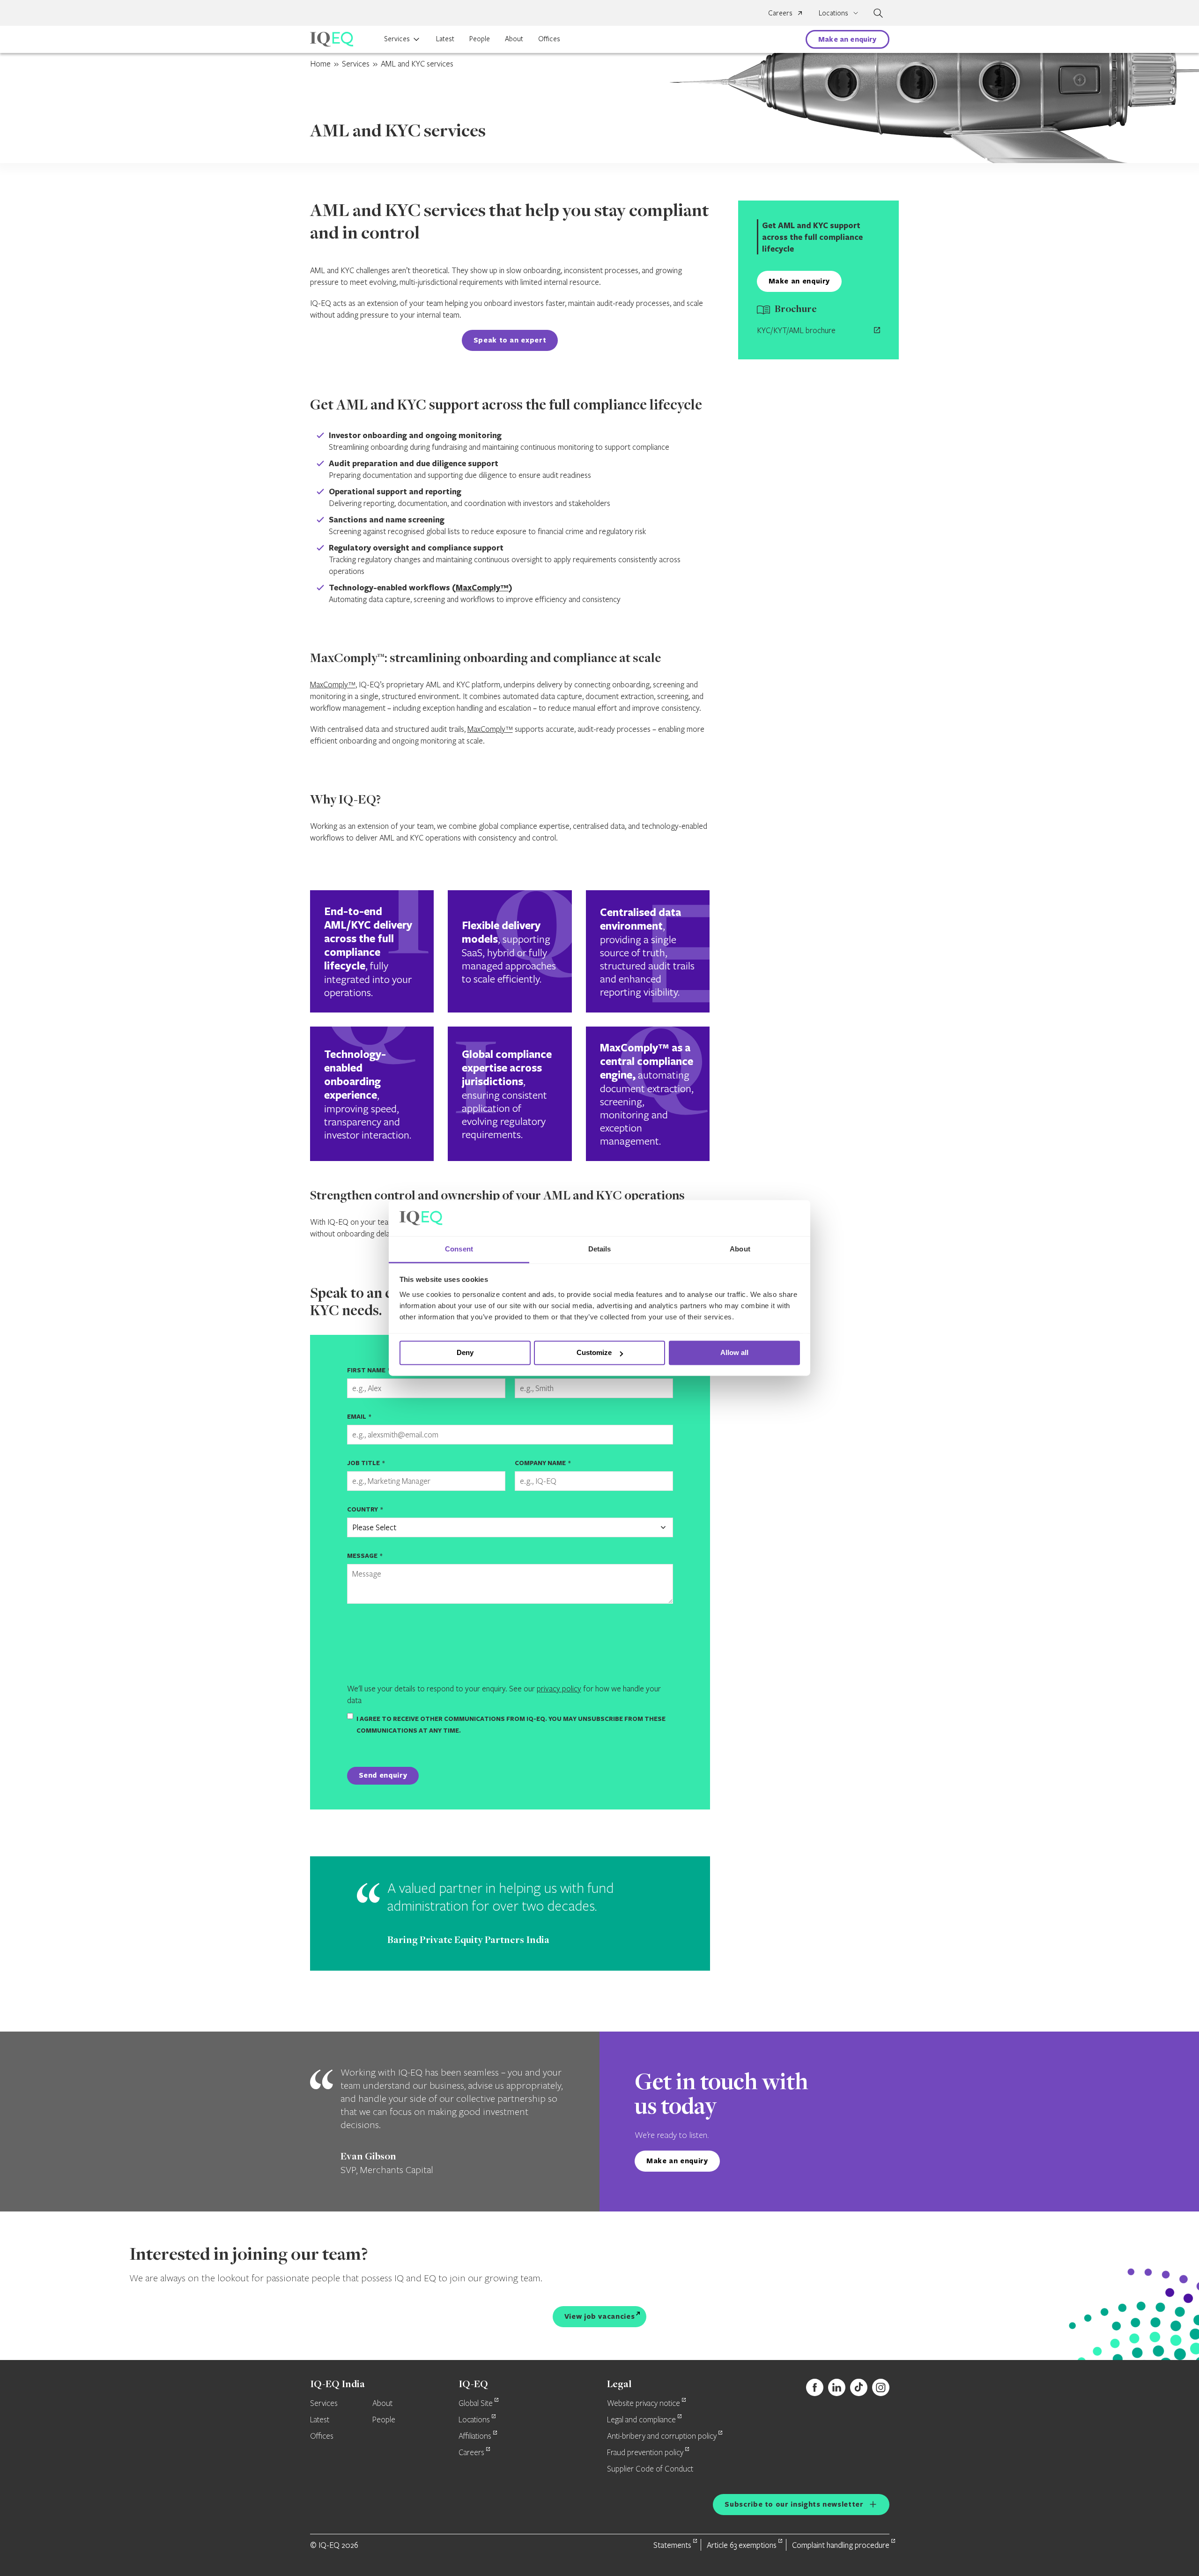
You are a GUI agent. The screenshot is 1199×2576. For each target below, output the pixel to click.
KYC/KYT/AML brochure (796, 330)
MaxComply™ (482, 587)
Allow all (734, 1353)
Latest (445, 38)
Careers (780, 13)
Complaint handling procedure (841, 2545)
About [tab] (740, 1249)
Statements (672, 2545)
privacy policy (559, 1688)
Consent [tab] (459, 1249)
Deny (465, 1353)
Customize (594, 1353)
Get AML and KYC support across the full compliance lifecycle (812, 237)
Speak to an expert (510, 340)
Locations (474, 2420)
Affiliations (475, 2436)
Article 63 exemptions (742, 2545)
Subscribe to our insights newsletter (794, 2504)
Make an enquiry (847, 39)
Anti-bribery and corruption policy (662, 2436)
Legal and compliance (641, 2420)
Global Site (476, 2404)
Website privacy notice (644, 2404)
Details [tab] (600, 1249)
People (480, 38)
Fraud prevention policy (645, 2453)
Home (320, 63)
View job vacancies (600, 2316)
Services (397, 38)
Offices (549, 38)
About (514, 38)
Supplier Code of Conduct (650, 2469)
